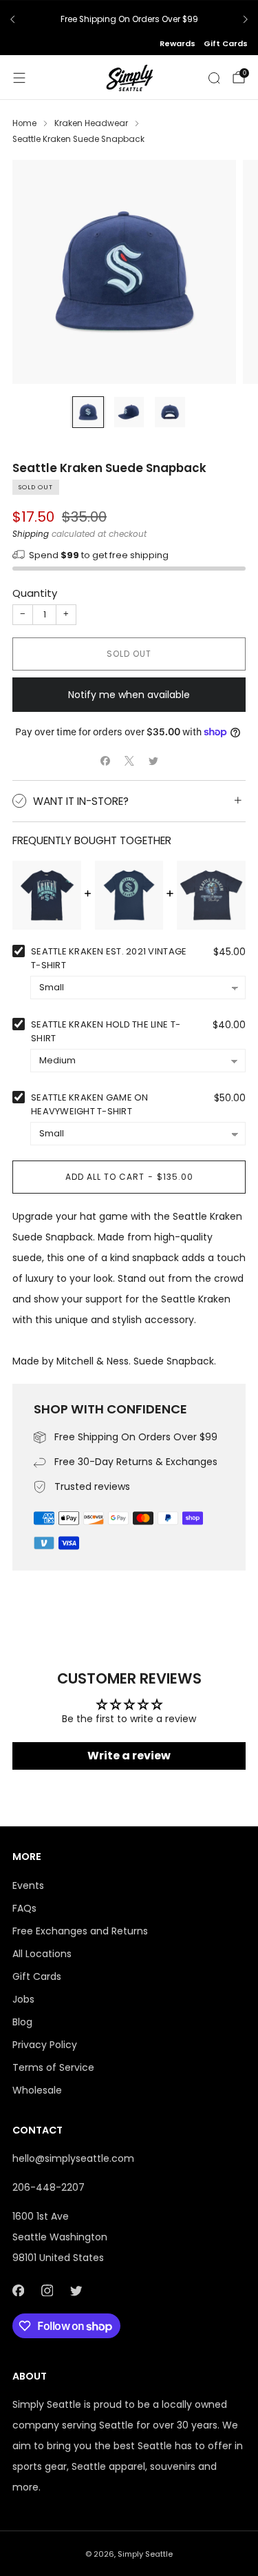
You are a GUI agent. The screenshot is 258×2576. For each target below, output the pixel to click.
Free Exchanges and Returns (80, 1931)
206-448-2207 (49, 2187)
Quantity (35, 593)
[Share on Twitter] (153, 760)
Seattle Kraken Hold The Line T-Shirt (106, 1031)
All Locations (42, 1954)
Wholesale (37, 2090)
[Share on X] (129, 760)
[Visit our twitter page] (76, 2291)
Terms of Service (53, 2067)
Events (28, 1885)
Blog (22, 2022)
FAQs (24, 1908)
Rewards (178, 43)
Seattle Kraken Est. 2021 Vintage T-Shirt (109, 958)
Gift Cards (226, 43)
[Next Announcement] (246, 19)
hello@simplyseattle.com (73, 2158)
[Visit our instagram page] (47, 2291)
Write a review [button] (129, 1756)
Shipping (31, 534)
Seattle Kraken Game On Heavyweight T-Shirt (90, 1104)
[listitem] (129, 19)
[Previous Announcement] (12, 19)
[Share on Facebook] (105, 760)
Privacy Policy (45, 2045)
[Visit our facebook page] (18, 2291)
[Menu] (19, 78)
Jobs (23, 1999)
